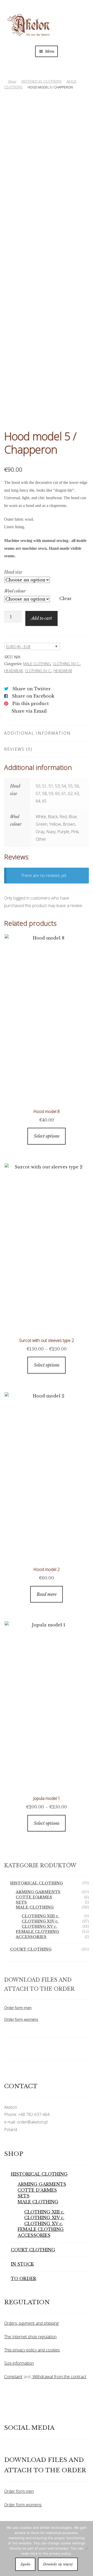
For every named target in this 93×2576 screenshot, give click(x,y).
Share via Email (29, 711)
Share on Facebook (33, 696)
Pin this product (31, 704)
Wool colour (15, 591)
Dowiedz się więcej (58, 2564)
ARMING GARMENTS (38, 1892)
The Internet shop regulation (30, 2337)
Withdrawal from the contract (59, 2377)
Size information (19, 2363)
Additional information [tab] (37, 733)
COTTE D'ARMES (34, 1897)
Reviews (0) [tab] (18, 749)
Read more (47, 1594)
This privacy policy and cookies (32, 2350)
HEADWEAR (13, 671)
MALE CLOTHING (37, 664)
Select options (47, 1136)
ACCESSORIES (31, 1937)
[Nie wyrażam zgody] (87, 2549)
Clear (65, 598)
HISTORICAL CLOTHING (41, 82)
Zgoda (25, 2564)
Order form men (18, 2008)
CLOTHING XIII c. (40, 1916)
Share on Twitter (32, 689)
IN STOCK (22, 2264)
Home (12, 82)
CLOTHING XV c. (38, 671)
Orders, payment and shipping (31, 2323)
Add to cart (41, 618)
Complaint (13, 2377)
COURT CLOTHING (31, 1949)
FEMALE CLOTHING (37, 1932)
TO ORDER (24, 2279)
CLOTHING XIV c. (66, 664)
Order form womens (21, 2019)
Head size (13, 572)
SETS (21, 1902)
